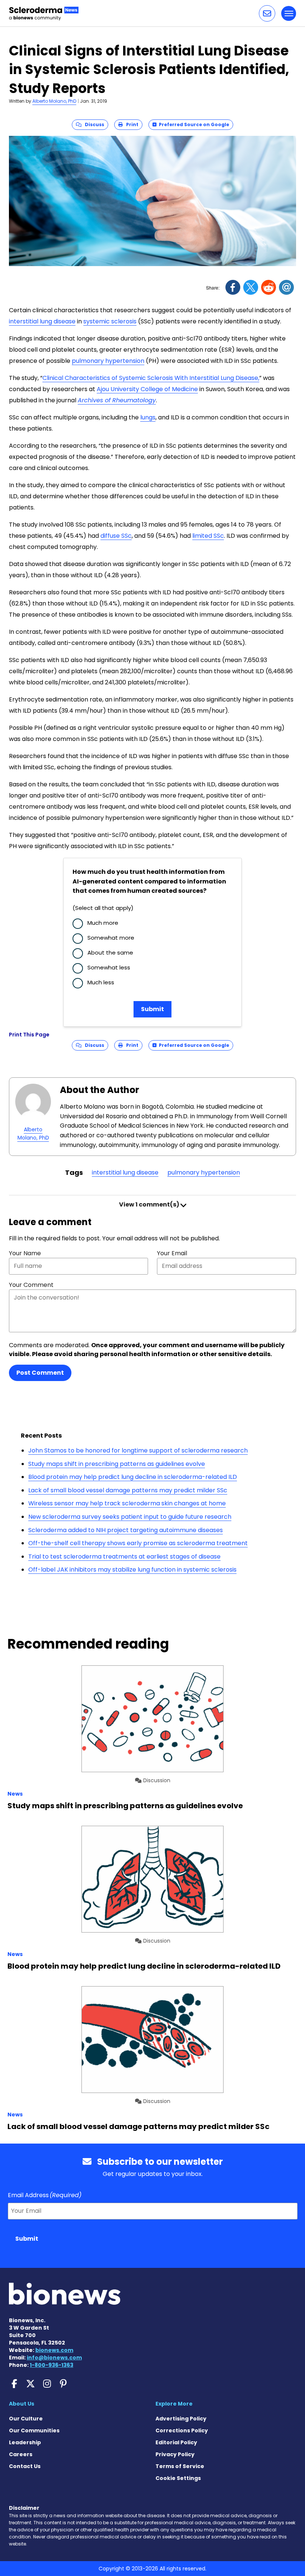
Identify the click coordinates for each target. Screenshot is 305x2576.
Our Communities (34, 2430)
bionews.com (54, 2350)
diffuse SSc (116, 536)
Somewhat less (109, 967)
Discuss (93, 124)
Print (131, 124)
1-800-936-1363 (52, 2365)
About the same (110, 953)
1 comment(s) (150, 1204)
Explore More (174, 2404)
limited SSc (208, 536)
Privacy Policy (175, 2454)
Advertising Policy (181, 2419)
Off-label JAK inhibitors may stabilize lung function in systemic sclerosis (132, 1570)
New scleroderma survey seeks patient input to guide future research (130, 1517)
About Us (22, 2404)
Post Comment (40, 1373)
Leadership (25, 2442)
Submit (152, 1009)
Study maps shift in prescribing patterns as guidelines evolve (117, 1464)
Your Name (25, 1253)
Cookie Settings (178, 2478)
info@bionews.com (54, 2358)
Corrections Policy (182, 2430)
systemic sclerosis (110, 321)
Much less (101, 982)
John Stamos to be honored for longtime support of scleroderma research (138, 1450)
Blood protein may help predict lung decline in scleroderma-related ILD (133, 1477)
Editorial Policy (176, 2442)
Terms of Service (180, 2466)
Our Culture (26, 2419)
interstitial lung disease (42, 321)
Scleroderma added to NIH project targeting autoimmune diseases (126, 1530)
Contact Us (25, 2466)
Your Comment (31, 1285)
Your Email (172, 1253)
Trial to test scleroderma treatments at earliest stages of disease (124, 1557)
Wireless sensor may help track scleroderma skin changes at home (127, 1503)
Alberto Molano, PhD (54, 101)
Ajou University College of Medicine (147, 389)
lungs (148, 417)
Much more (103, 923)
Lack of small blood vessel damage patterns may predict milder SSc (128, 1490)
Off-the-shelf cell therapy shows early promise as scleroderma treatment (138, 1543)
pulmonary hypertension (108, 361)
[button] (267, 13)
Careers (21, 2454)
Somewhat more (111, 938)
